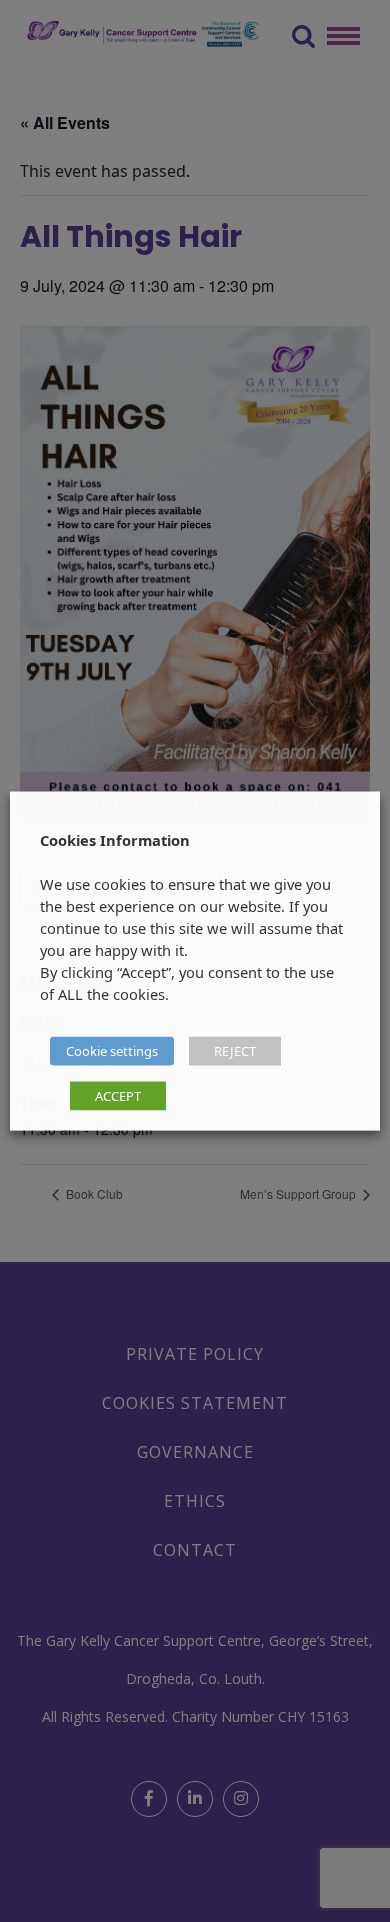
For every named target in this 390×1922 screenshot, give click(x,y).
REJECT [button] (235, 1051)
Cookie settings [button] (112, 1051)
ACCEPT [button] (118, 1096)
